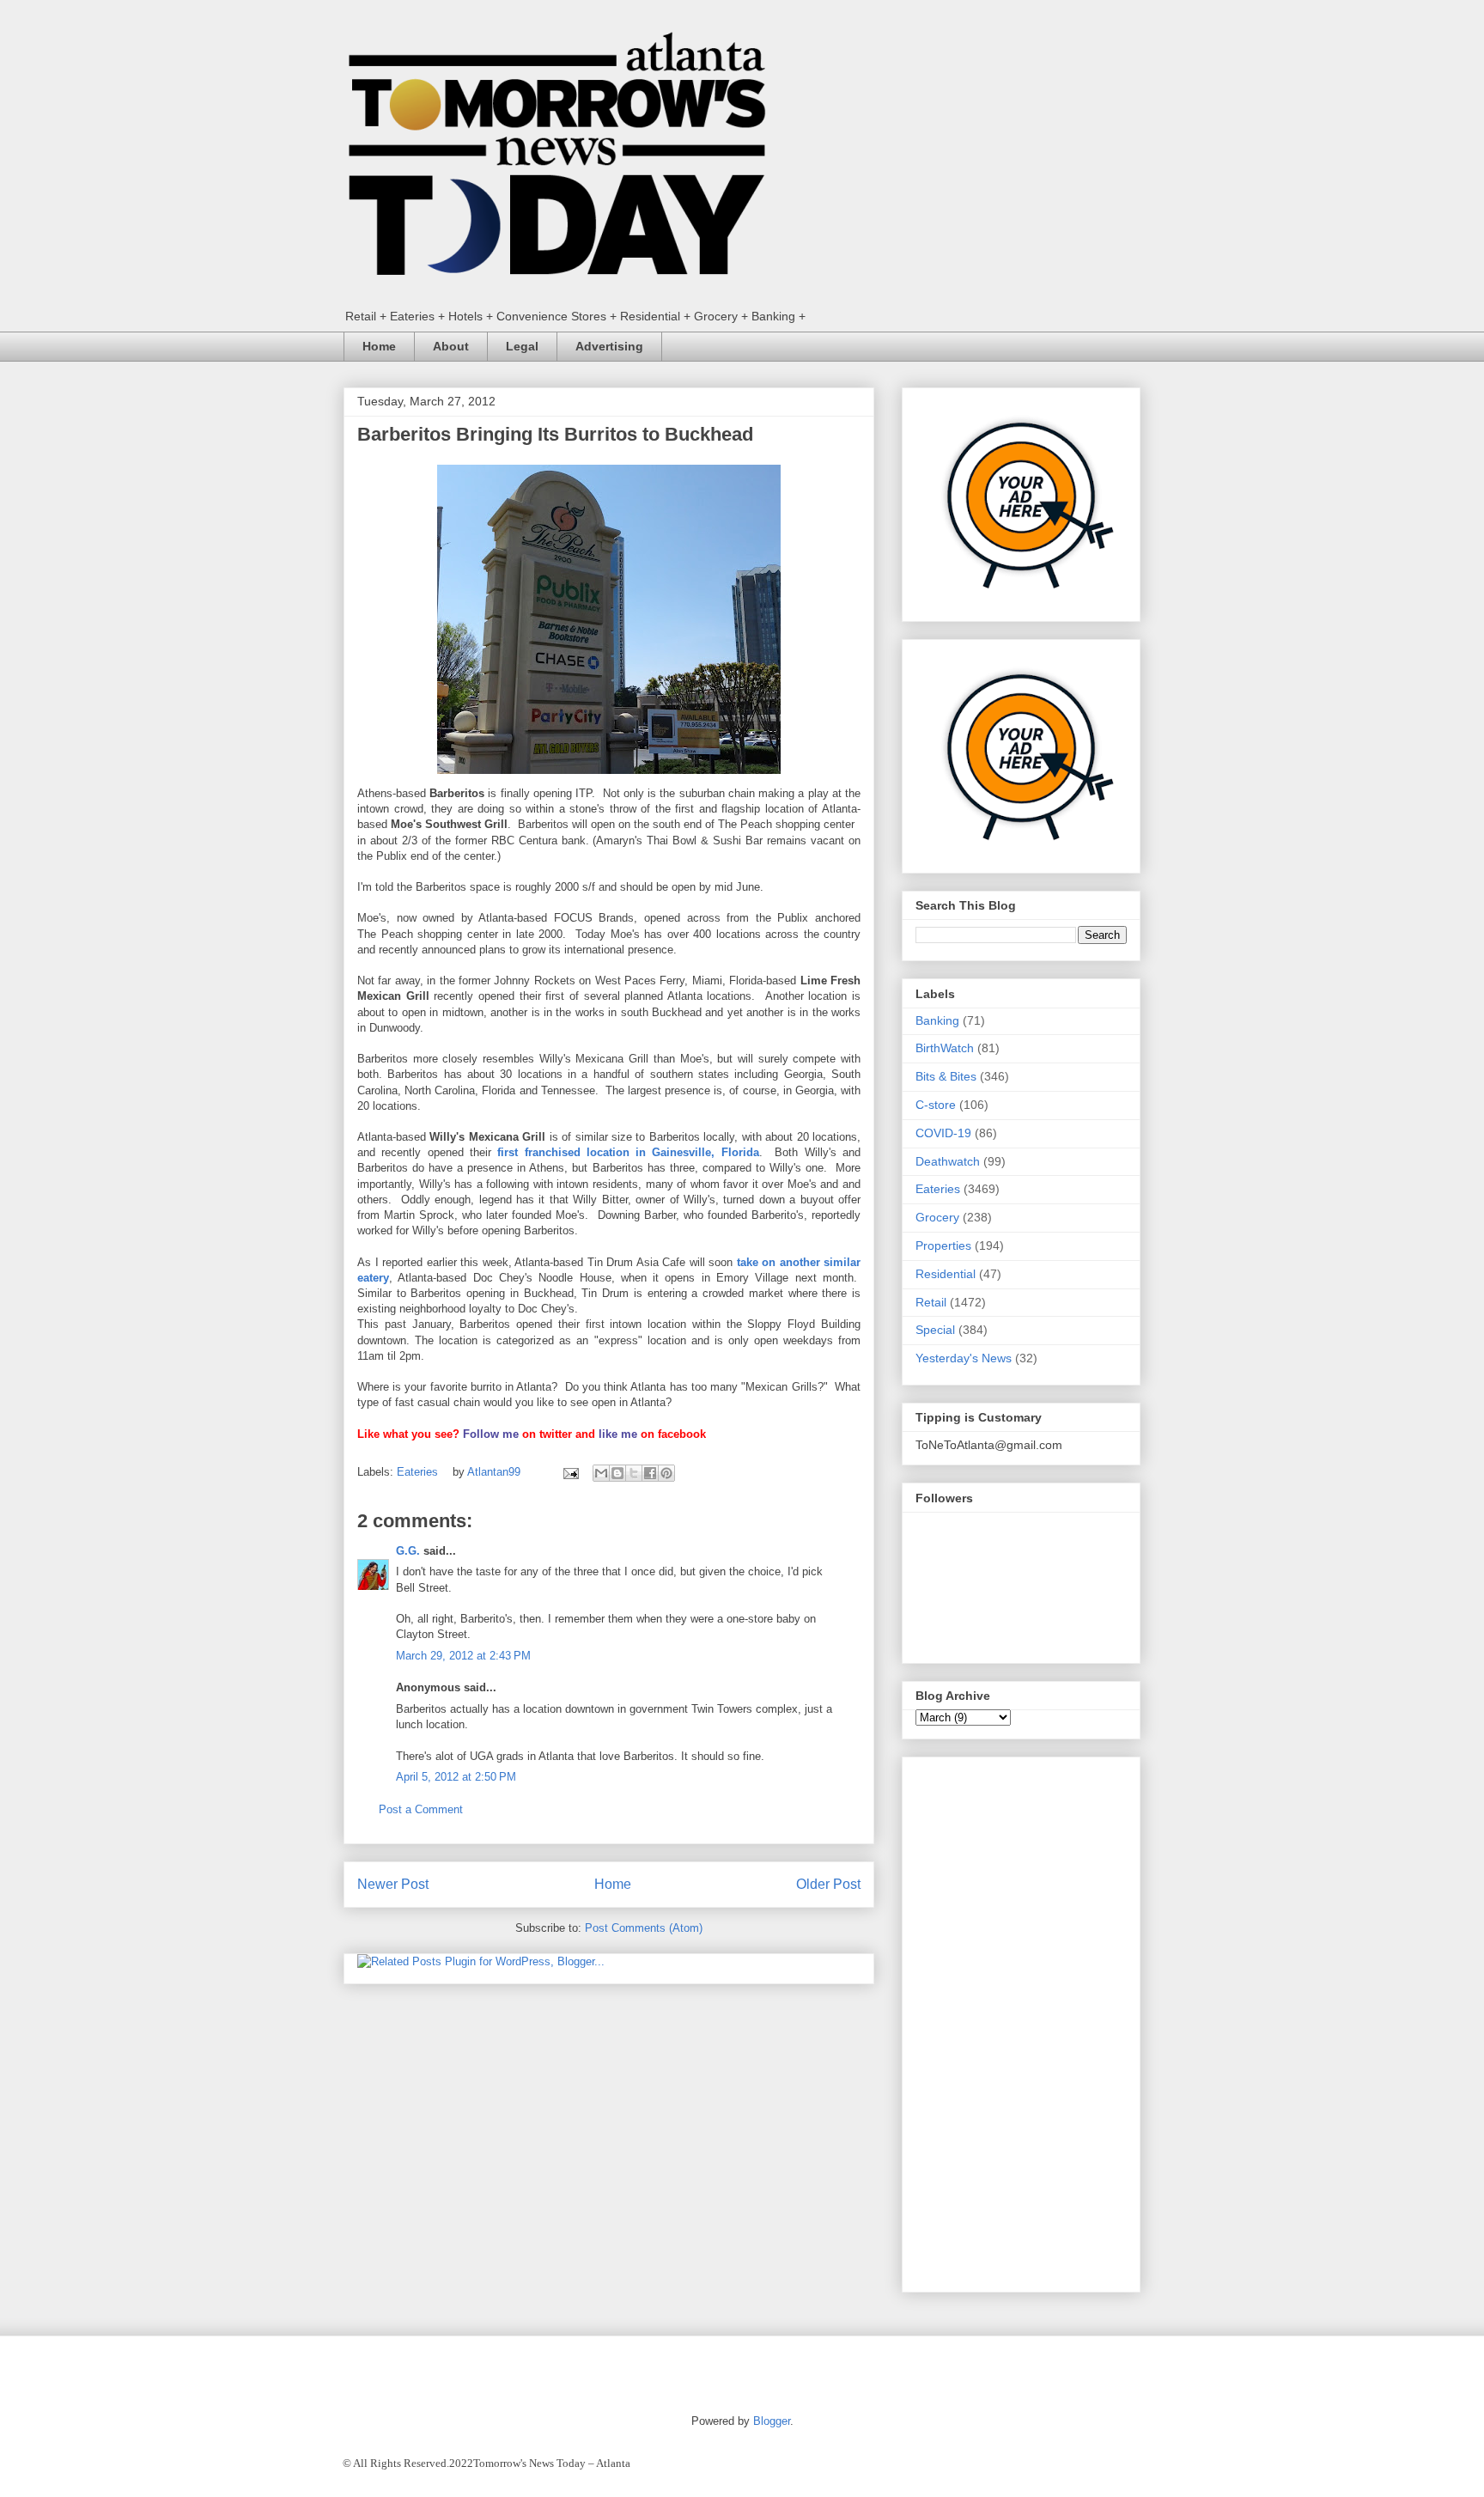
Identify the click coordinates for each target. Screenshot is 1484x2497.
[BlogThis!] (617, 1473)
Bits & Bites (946, 1076)
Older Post (828, 1884)
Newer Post (393, 1884)
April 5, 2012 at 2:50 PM (456, 1777)
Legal (522, 346)
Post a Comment (421, 1809)
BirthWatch (945, 1048)
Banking (937, 1020)
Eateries (417, 1472)
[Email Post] (570, 1472)
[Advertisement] (1021, 2021)
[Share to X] (634, 1473)
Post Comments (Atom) (644, 1928)
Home (379, 346)
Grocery (937, 1217)
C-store (936, 1105)
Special (935, 1330)
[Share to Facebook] (650, 1473)
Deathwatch (948, 1161)
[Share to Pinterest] (666, 1473)
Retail (931, 1302)
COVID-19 (943, 1133)
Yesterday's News (964, 1358)
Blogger (772, 2421)
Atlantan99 (496, 1472)
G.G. (408, 1551)
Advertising (609, 346)
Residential (946, 1274)
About (451, 346)
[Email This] (601, 1473)
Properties (943, 1245)
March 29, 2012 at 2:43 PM (463, 1656)
